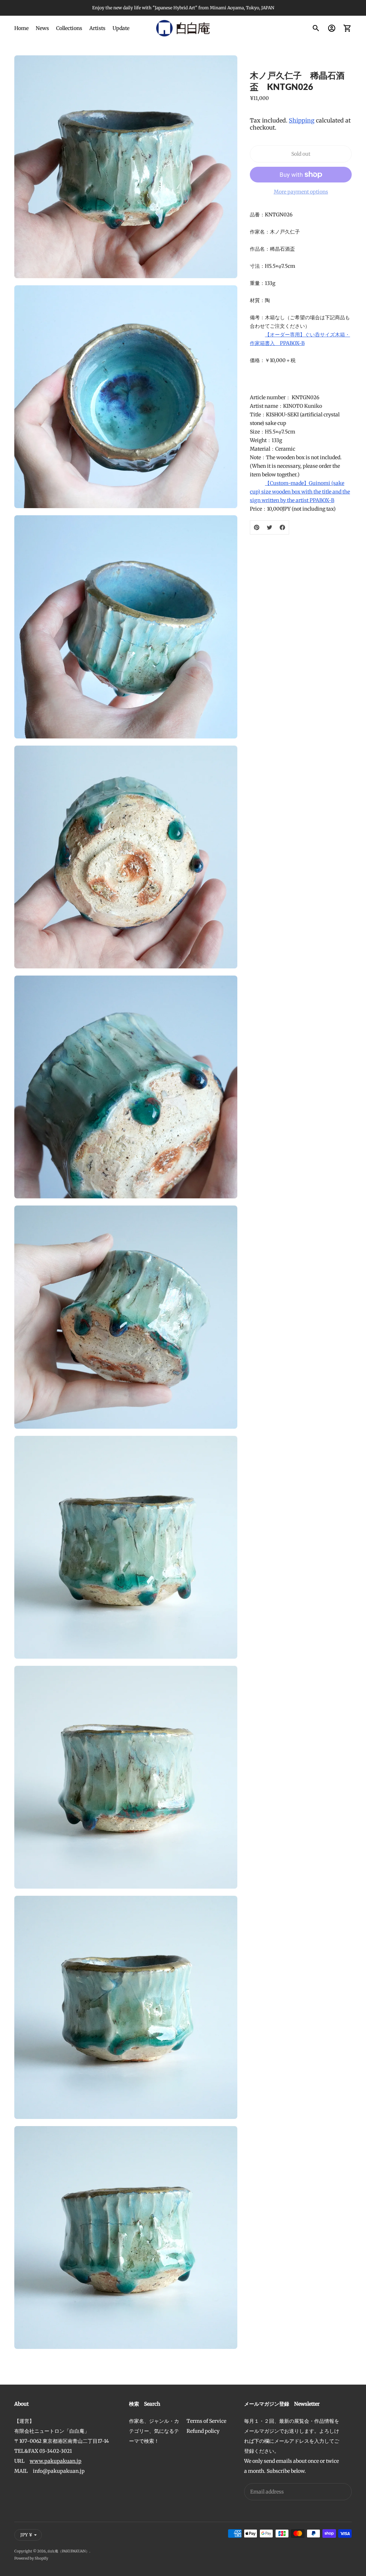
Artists (97, 28)
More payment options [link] (301, 192)
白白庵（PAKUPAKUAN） (68, 2551)
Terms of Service (206, 2421)
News (42, 28)
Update (121, 28)
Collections (69, 28)
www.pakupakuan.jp (56, 2461)
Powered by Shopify (31, 2558)
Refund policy (203, 2431)
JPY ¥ (26, 2535)
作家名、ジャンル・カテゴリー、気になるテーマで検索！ (154, 2431)
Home (21, 28)
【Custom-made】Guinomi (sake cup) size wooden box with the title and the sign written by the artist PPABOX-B (300, 492)
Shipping (302, 120)
